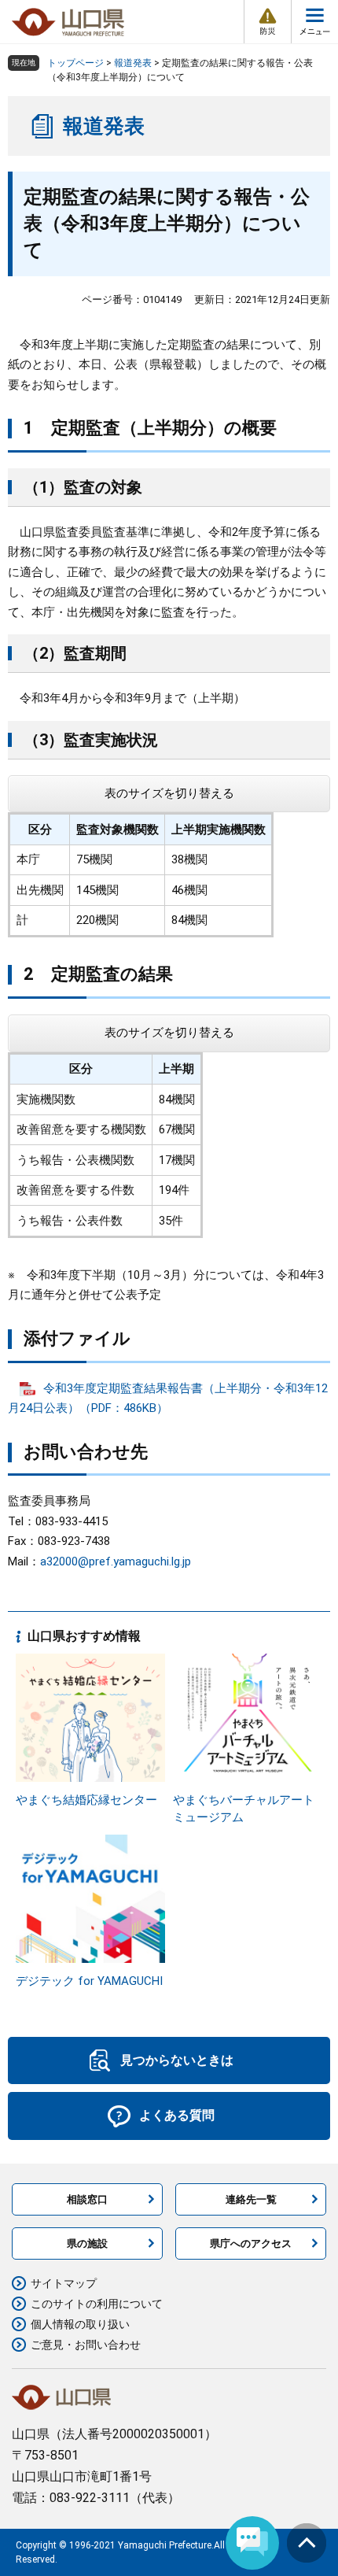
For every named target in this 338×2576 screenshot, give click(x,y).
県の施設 (87, 2243)
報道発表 (133, 63)
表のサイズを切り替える (169, 793)
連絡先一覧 (251, 2199)
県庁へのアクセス (251, 2243)
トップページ (75, 63)
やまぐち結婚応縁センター (86, 1800)
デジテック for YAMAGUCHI (89, 1981)
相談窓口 (87, 2199)
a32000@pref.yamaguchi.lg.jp (116, 1561)
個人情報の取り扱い (80, 2324)
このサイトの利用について (97, 2304)
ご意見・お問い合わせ (86, 2345)
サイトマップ (64, 2283)
